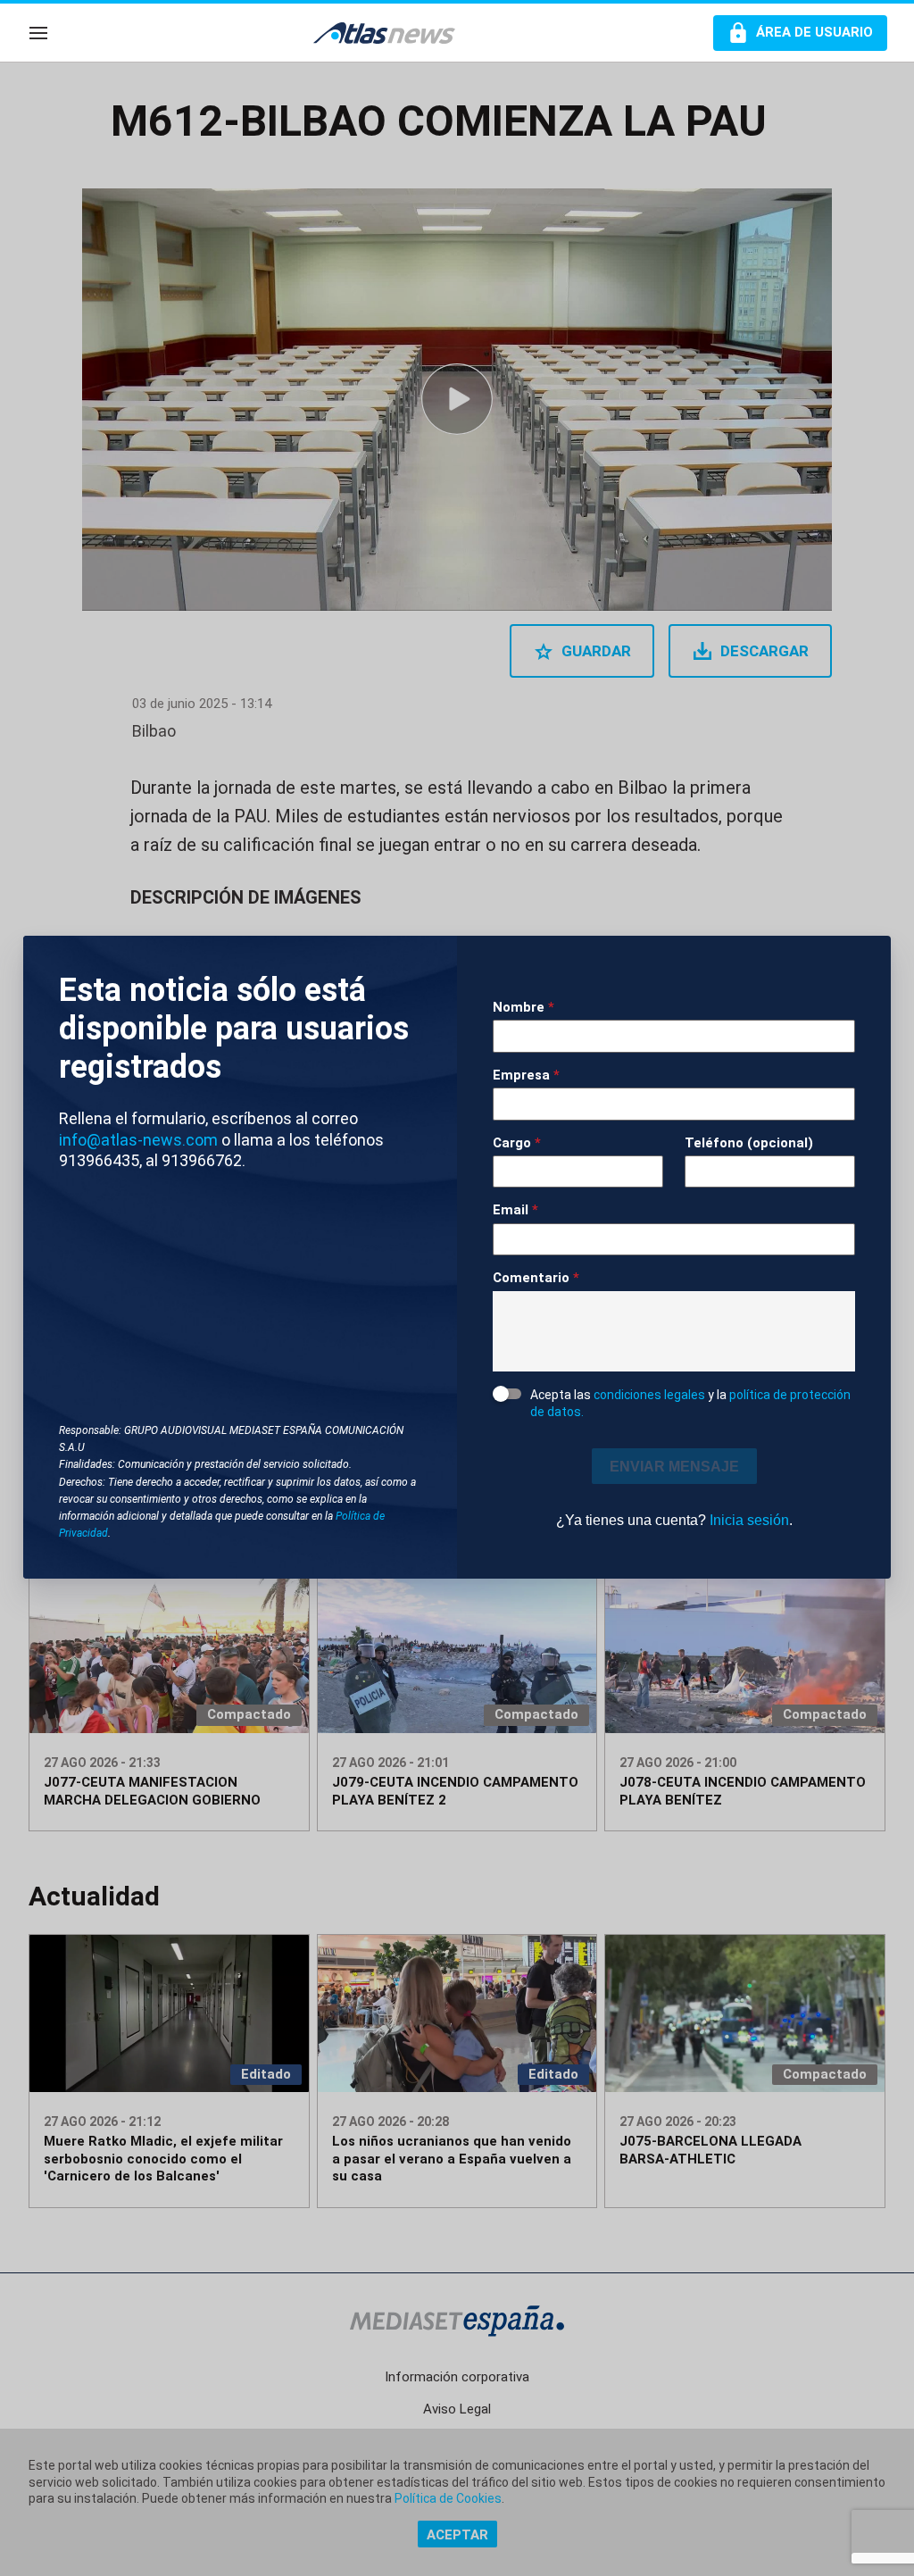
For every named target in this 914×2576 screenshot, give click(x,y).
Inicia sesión (749, 1520)
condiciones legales (649, 1395)
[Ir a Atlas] (393, 33)
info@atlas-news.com (138, 1140)
